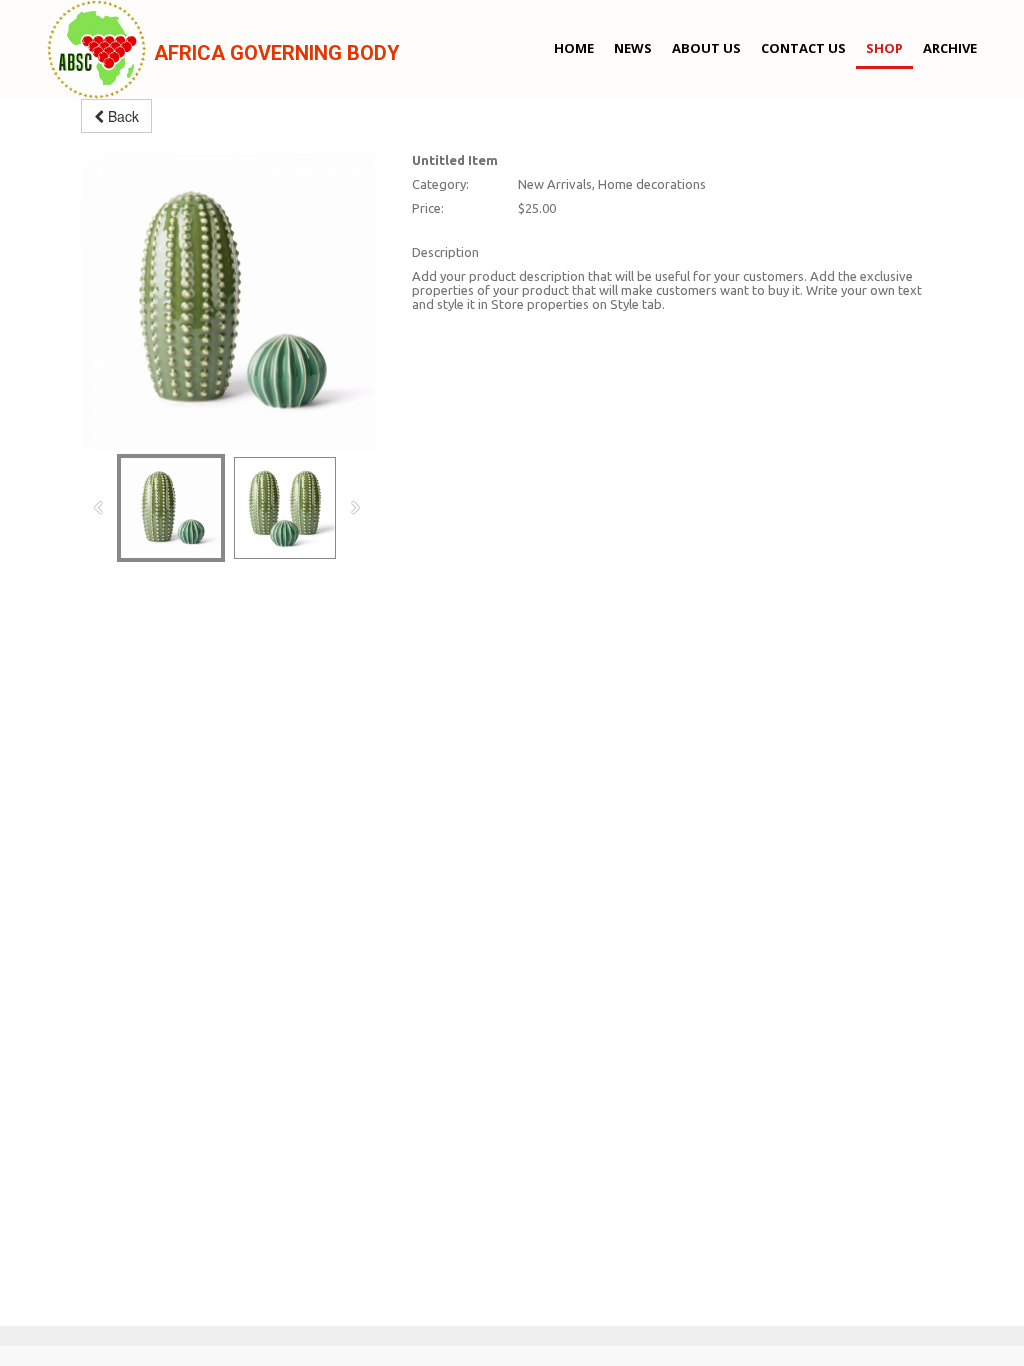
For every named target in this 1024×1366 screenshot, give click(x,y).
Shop (884, 48)
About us (706, 48)
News (633, 48)
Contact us (803, 48)
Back (121, 116)
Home (574, 48)
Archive (950, 48)
